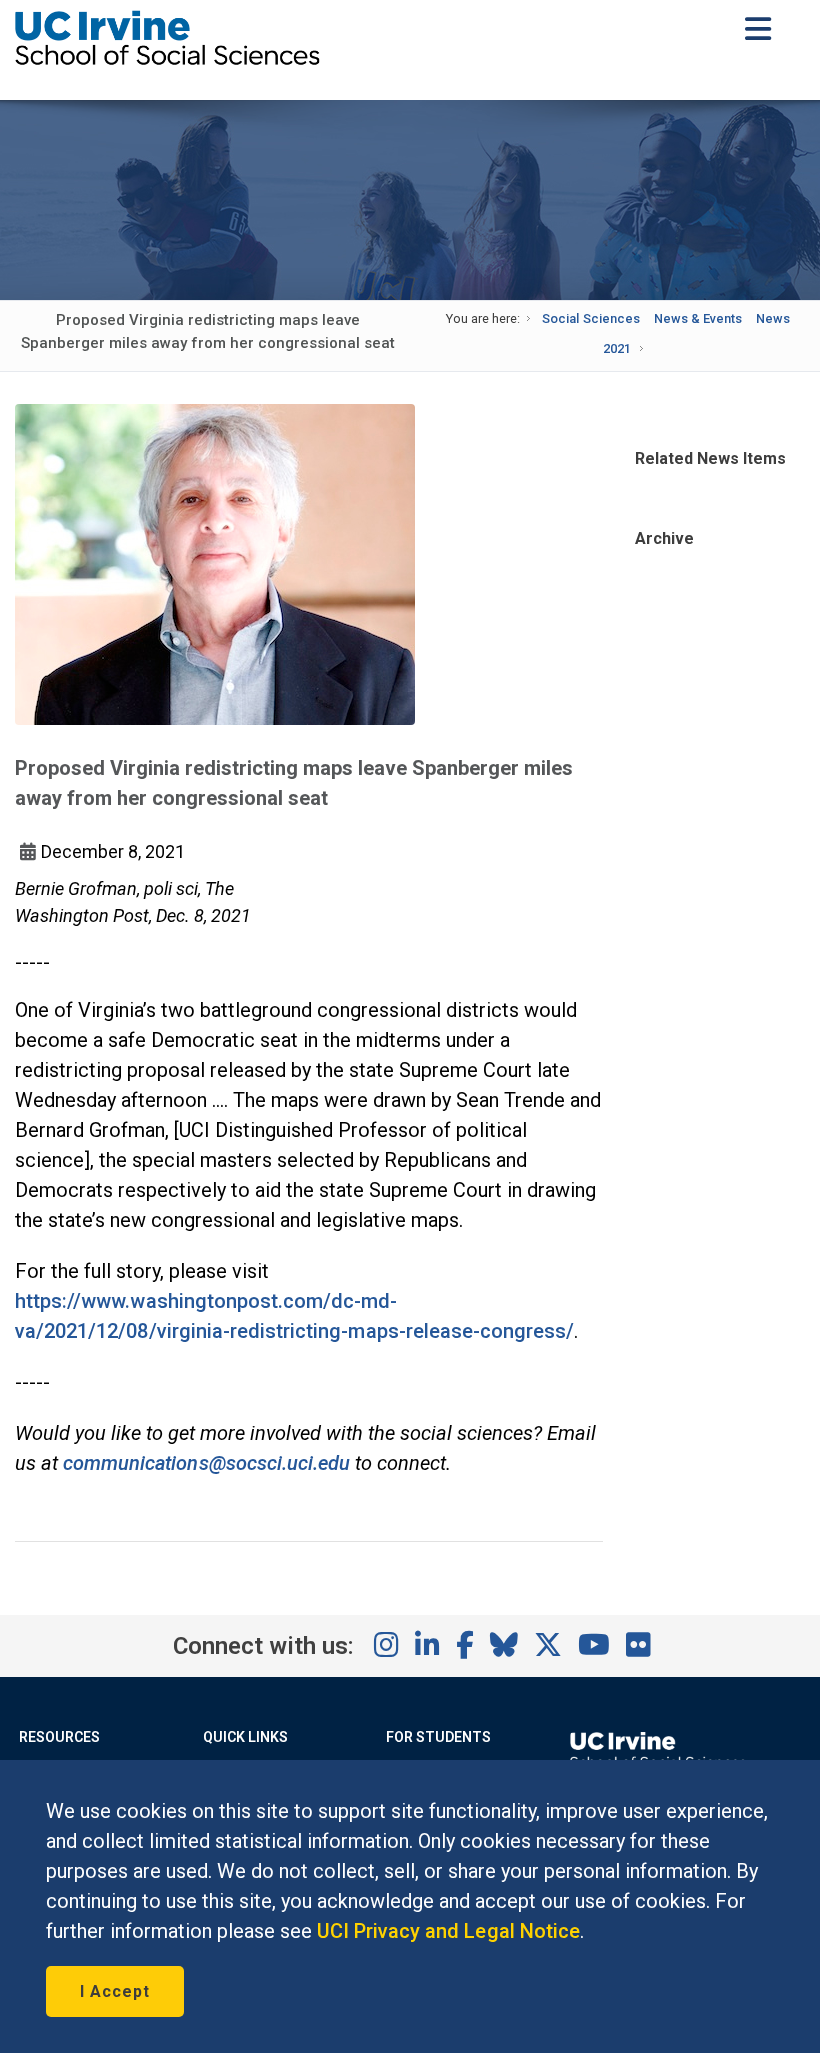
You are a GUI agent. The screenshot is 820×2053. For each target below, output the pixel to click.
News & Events (698, 318)
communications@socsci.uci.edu (206, 1463)
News (773, 318)
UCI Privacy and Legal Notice (448, 1931)
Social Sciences (590, 318)
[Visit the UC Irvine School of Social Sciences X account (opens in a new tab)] (548, 1646)
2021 (617, 348)
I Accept (115, 1991)
